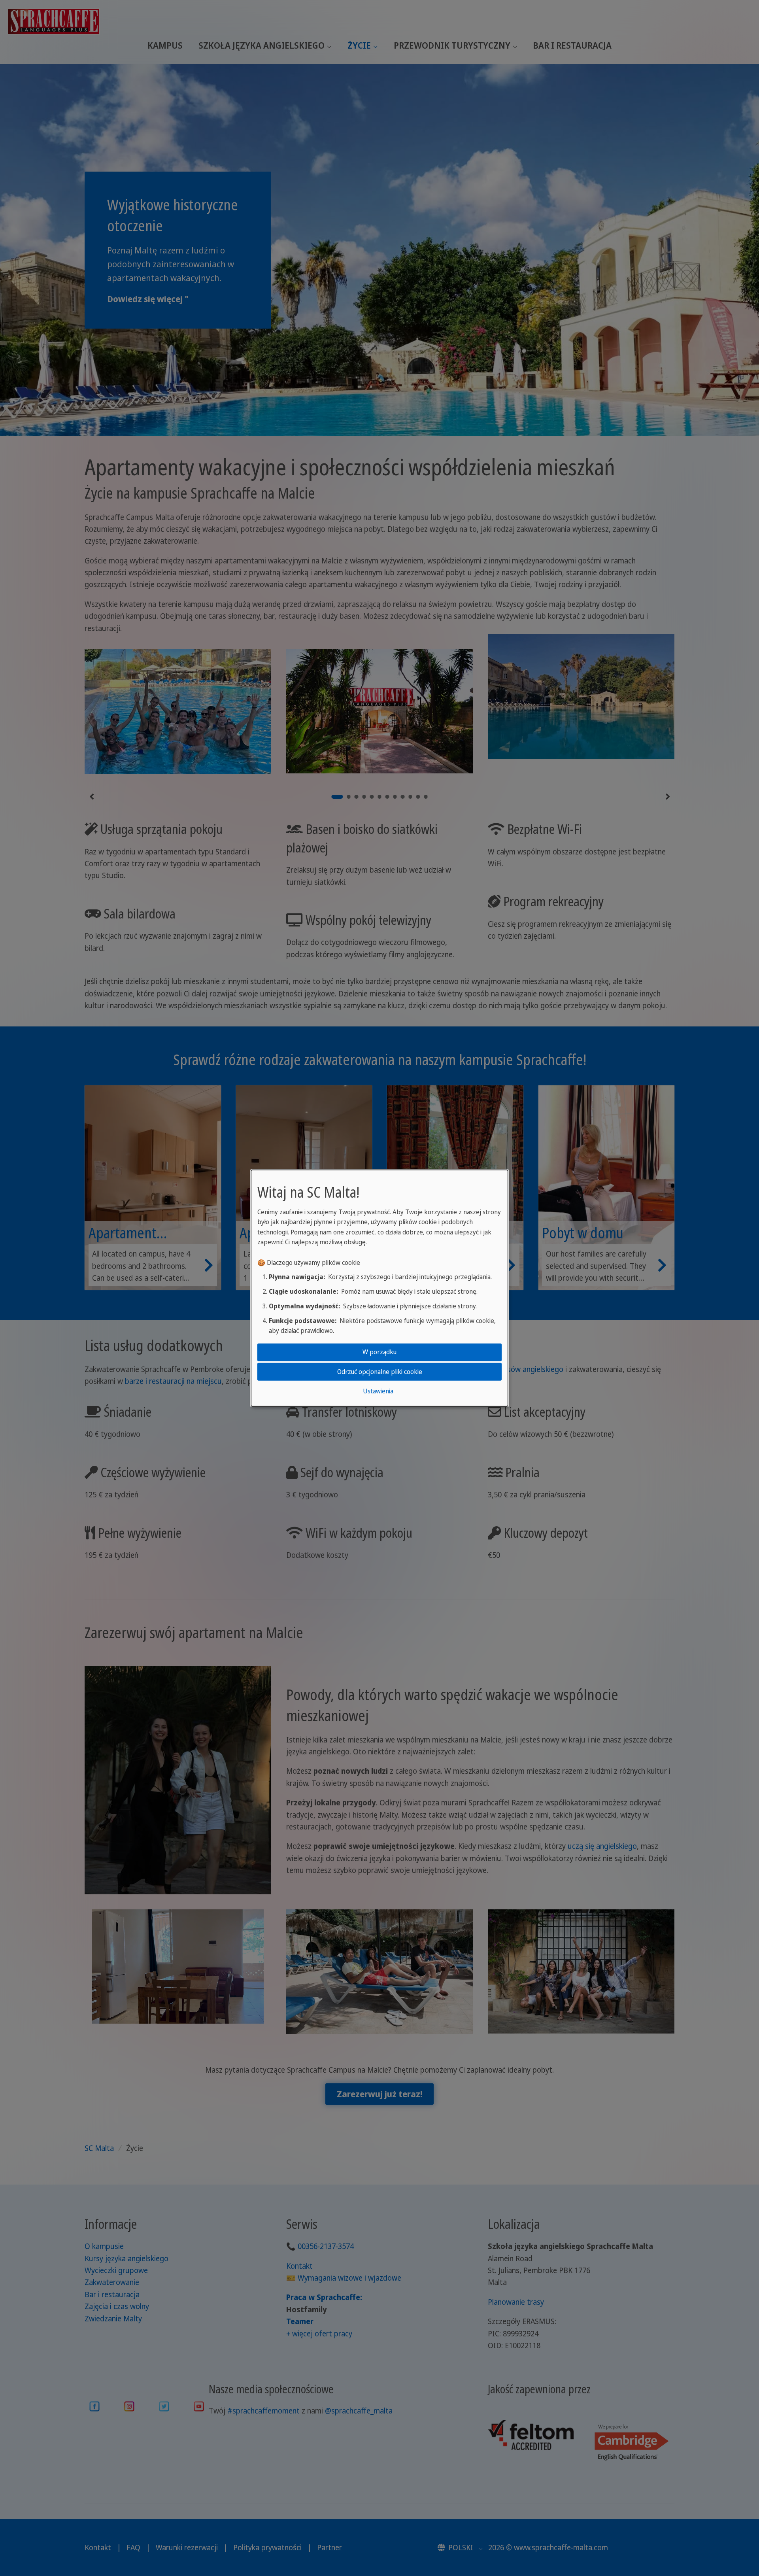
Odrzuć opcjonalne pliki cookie (380, 1371)
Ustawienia (378, 1391)
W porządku (379, 1352)
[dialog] (379, 1288)
